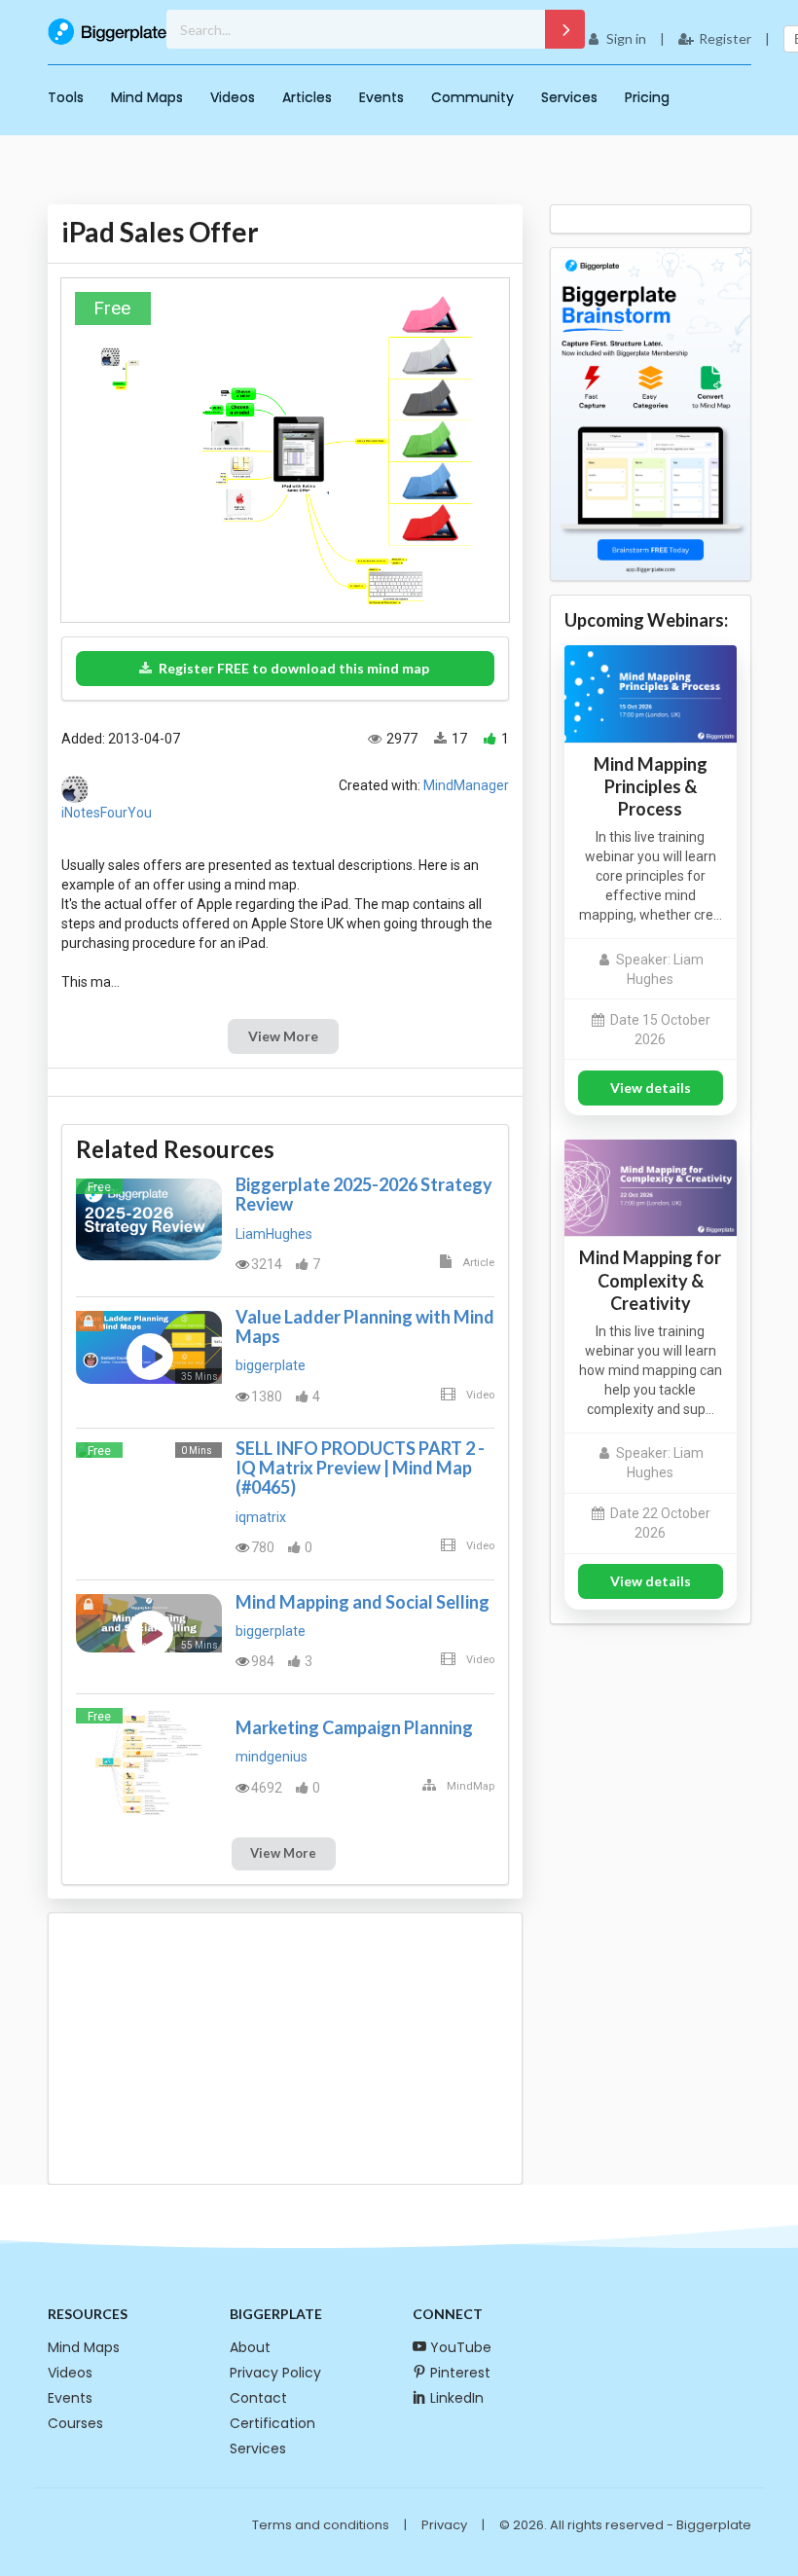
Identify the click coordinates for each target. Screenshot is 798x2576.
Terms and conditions (321, 2525)
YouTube (461, 2347)
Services (569, 97)
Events (381, 97)
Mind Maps (147, 97)
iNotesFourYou (107, 813)
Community (472, 97)
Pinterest (460, 2373)
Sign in (626, 38)
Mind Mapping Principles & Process (651, 786)
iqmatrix (261, 1517)
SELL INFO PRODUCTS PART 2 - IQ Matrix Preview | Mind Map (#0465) (360, 1468)
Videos (233, 97)
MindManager (466, 785)
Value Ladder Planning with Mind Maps (365, 1326)
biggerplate (271, 1365)
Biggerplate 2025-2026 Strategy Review (364, 1194)
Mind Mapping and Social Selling (363, 1602)
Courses (75, 2423)
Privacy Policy (275, 2373)
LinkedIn (457, 2398)
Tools (66, 97)
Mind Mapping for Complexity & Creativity (650, 1280)
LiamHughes (274, 1234)
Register (725, 38)
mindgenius (272, 1757)
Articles (307, 97)
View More (283, 1036)
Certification (272, 2423)
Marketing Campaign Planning (354, 1727)
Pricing (647, 97)
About (250, 2347)
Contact (258, 2398)
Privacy (444, 2525)
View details (651, 1088)
